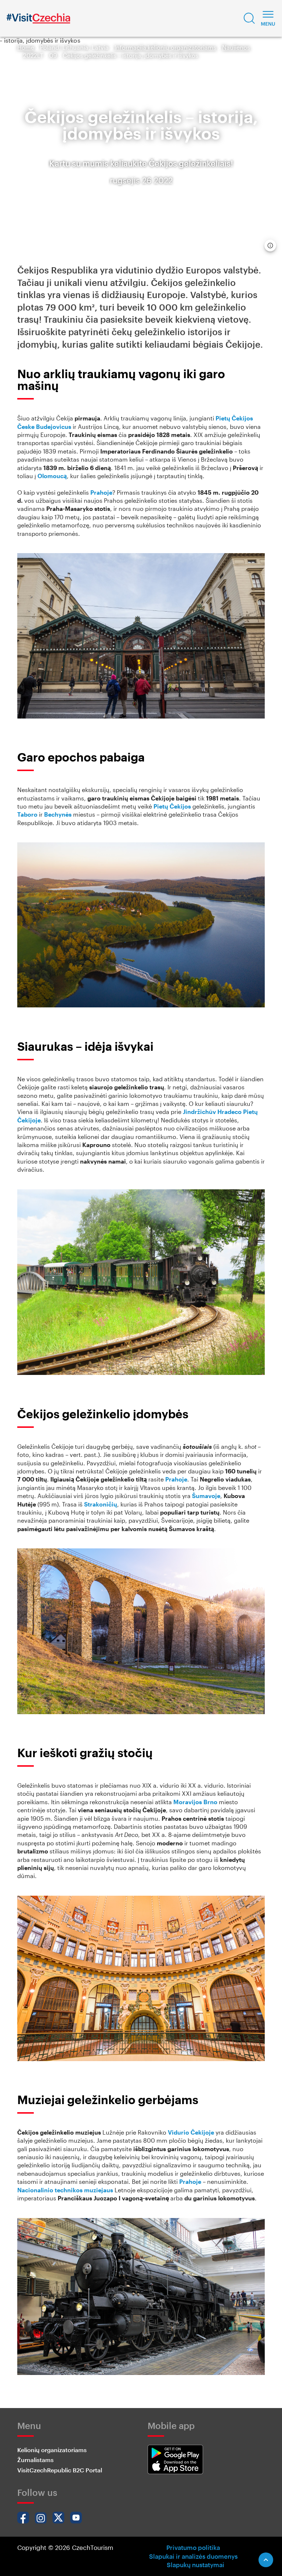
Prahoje (101, 492)
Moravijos (188, 1802)
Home (26, 47)
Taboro (27, 814)
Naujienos (236, 47)
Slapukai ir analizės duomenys (193, 2556)
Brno (210, 1802)
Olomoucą (52, 476)
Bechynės (58, 814)
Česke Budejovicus (44, 427)
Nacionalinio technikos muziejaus (65, 2190)
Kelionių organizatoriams (52, 2450)
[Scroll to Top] (266, 2560)
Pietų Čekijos (234, 418)
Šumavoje (206, 1496)
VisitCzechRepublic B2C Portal (60, 2470)
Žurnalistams (35, 2460)
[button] (249, 18)
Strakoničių (101, 1504)
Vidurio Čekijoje (191, 2132)
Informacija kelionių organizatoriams (165, 47)
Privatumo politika (193, 2547)
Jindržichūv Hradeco (212, 1112)
